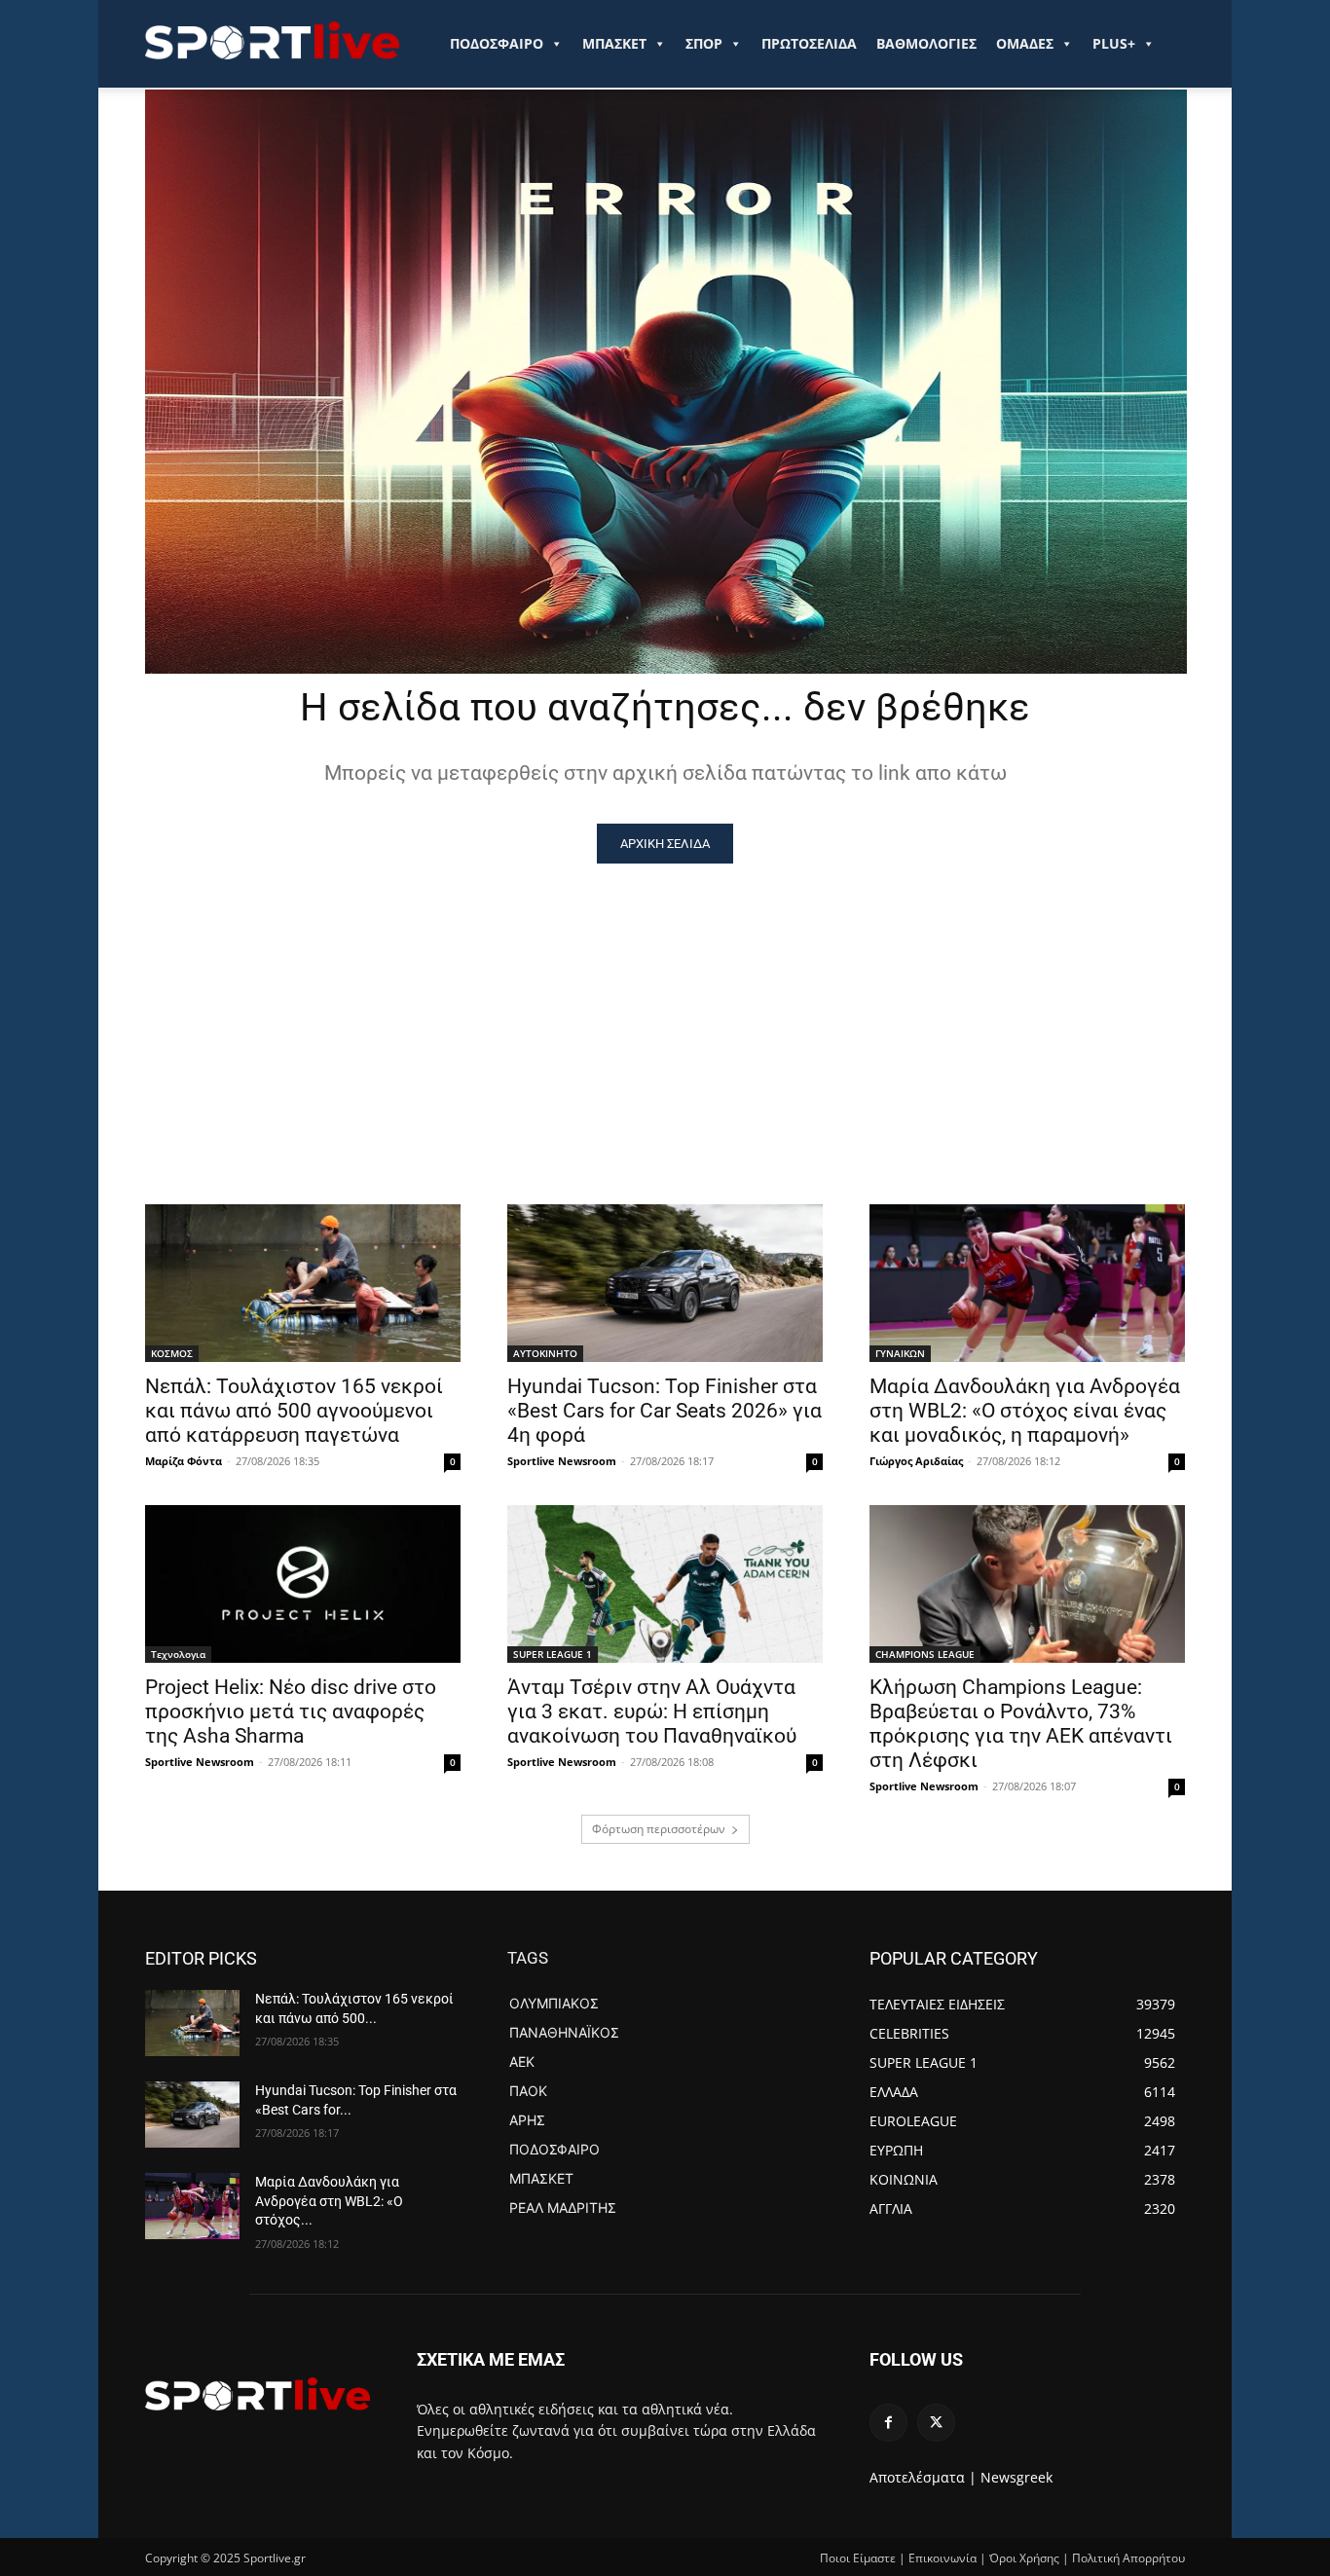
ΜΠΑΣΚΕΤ (614, 43)
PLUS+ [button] (1114, 43)
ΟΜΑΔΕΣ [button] (1025, 43)
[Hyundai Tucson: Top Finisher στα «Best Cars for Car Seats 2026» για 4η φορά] (665, 1283)
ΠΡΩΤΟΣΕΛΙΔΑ (809, 43)
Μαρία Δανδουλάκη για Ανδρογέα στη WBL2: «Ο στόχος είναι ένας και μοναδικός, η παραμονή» (1025, 1411)
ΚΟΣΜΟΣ (172, 1353)
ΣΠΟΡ (704, 43)
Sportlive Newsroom (562, 1461)
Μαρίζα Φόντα (184, 1461)
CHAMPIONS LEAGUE (925, 1654)
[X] (936, 2423)
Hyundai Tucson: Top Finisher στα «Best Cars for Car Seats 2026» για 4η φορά (665, 1411)
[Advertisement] (665, 1010)
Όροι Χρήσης (1024, 2558)
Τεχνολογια (178, 1654)
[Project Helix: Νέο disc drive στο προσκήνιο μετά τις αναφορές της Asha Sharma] (303, 1584)
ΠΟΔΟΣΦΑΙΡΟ (497, 43)
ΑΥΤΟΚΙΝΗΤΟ (545, 1353)
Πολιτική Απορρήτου (1128, 2558)
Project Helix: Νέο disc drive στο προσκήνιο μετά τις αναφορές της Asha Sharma (291, 1711)
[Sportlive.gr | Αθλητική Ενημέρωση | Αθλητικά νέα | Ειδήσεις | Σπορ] (258, 2394)
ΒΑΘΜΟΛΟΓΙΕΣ (926, 43)
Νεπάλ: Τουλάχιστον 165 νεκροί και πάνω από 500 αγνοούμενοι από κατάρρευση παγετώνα (294, 1411)
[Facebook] (888, 2423)
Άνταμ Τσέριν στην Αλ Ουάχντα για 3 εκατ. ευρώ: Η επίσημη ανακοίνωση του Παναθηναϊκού (652, 1711)
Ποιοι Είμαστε (858, 2558)
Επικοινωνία (942, 2558)
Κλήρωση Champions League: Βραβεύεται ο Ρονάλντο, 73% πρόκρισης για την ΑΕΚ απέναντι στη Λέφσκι (1021, 1724)
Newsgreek (1016, 2477)
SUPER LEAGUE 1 (553, 1654)
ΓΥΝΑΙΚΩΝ (900, 1353)
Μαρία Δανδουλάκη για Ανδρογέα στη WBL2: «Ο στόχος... (329, 2201)
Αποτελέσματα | (923, 2477)
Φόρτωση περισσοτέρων (659, 1829)
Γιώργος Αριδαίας (916, 1461)
